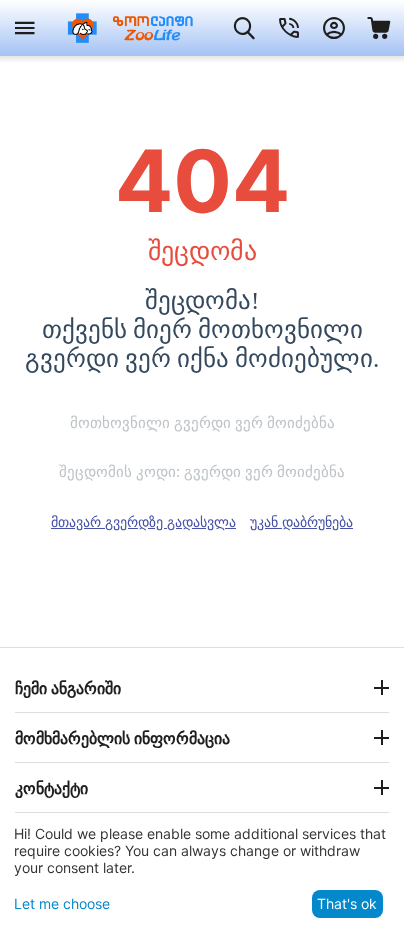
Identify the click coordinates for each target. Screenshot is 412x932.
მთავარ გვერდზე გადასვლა (143, 521)
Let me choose (62, 903)
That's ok (347, 903)
